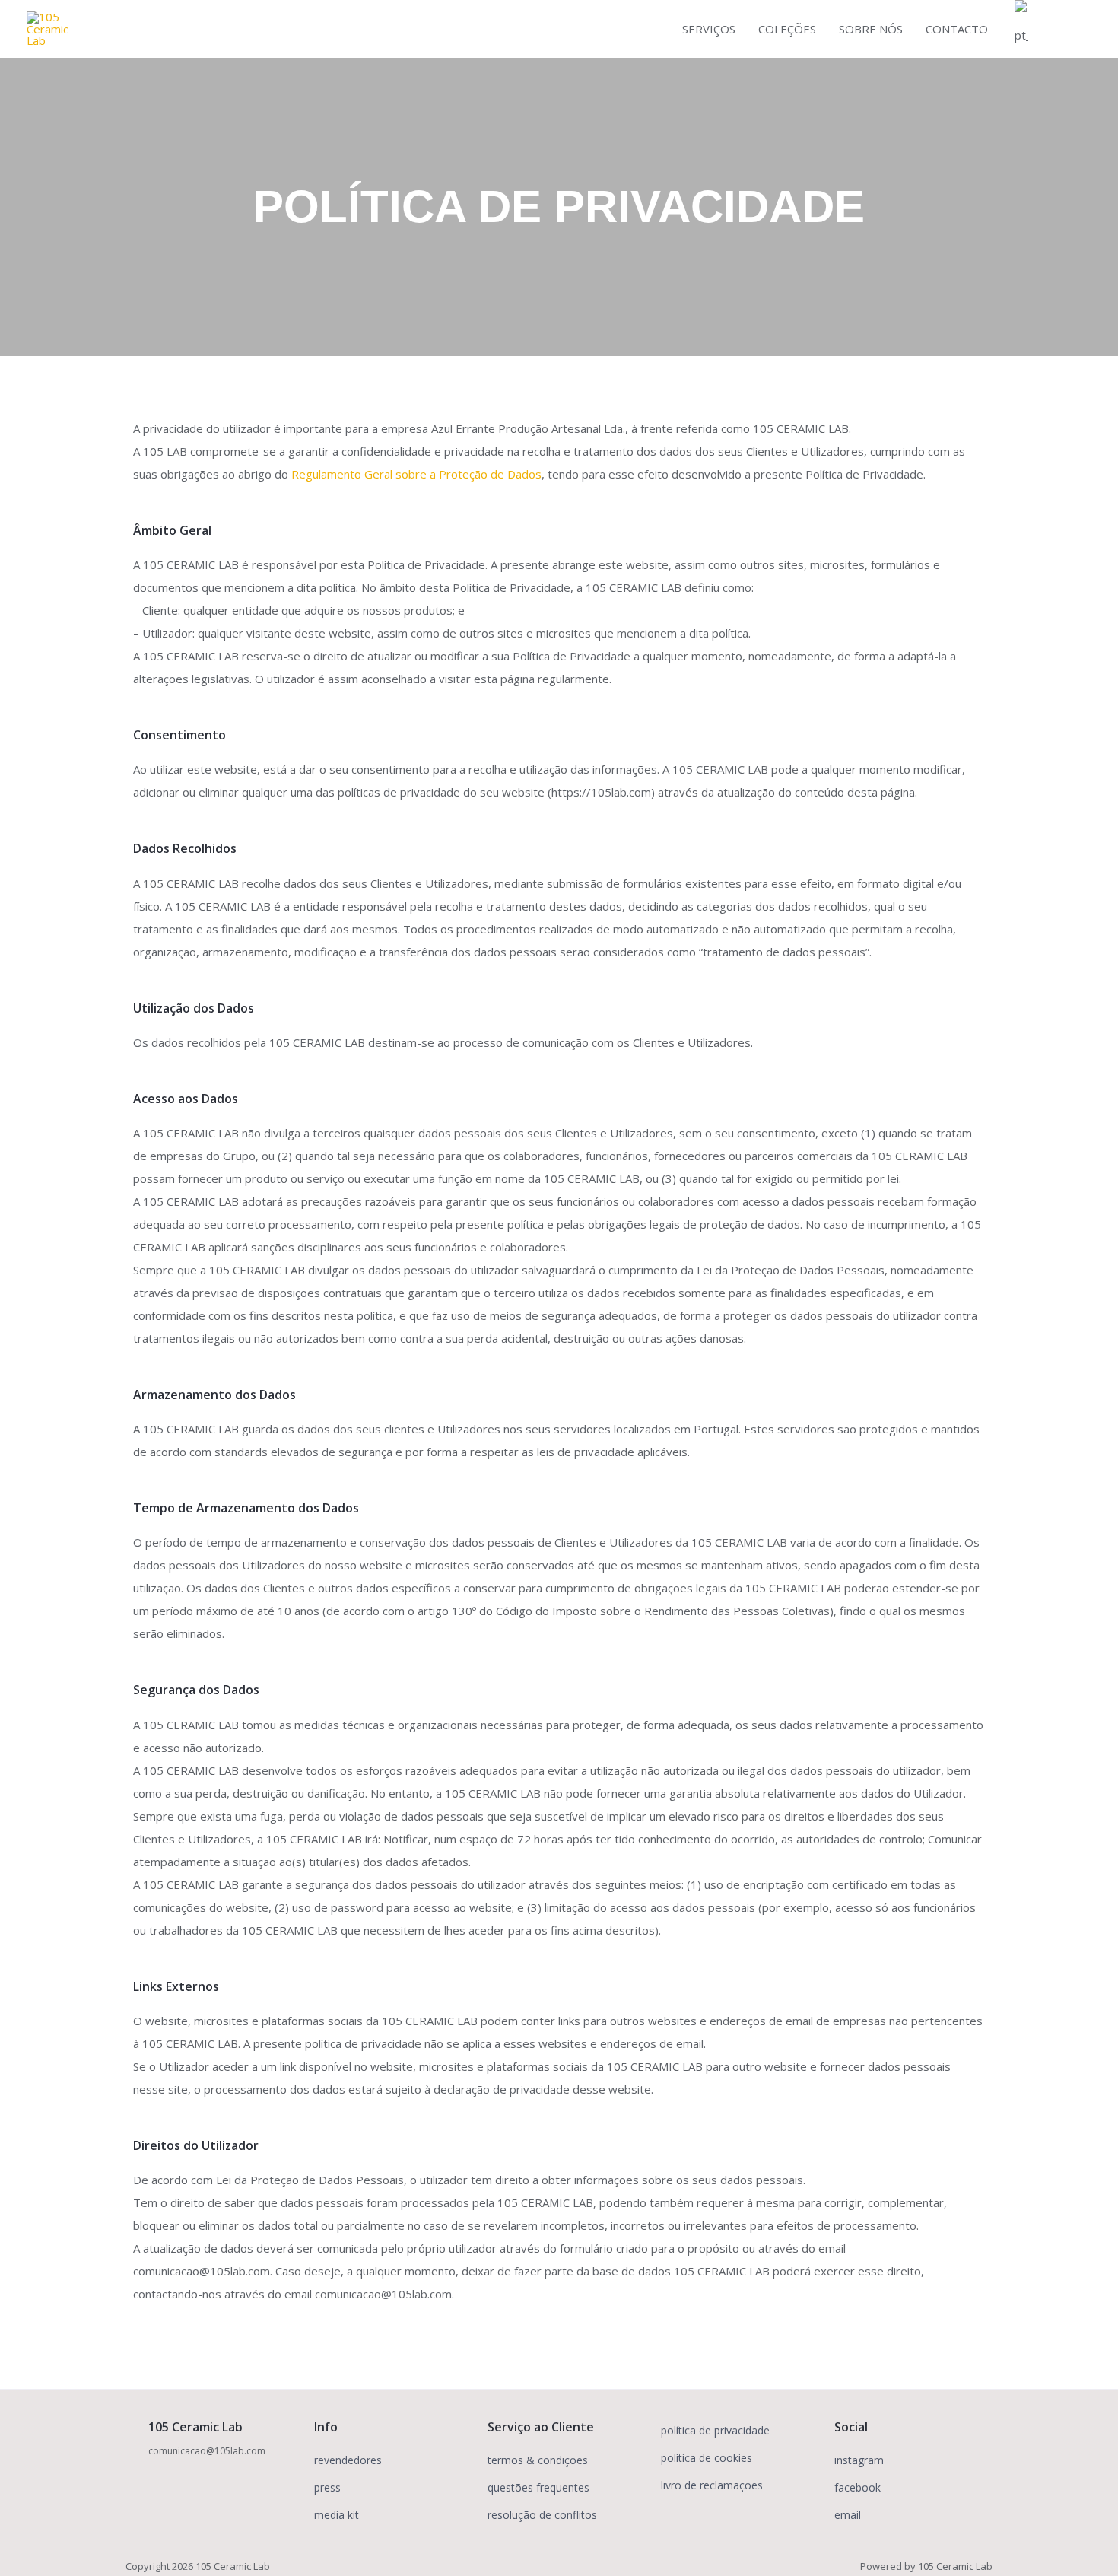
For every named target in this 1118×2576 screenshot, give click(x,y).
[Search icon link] (1074, 29)
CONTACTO (957, 29)
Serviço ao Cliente (541, 2427)
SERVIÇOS (709, 29)
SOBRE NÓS (871, 29)
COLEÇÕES (787, 29)
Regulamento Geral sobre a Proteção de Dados (416, 474)
